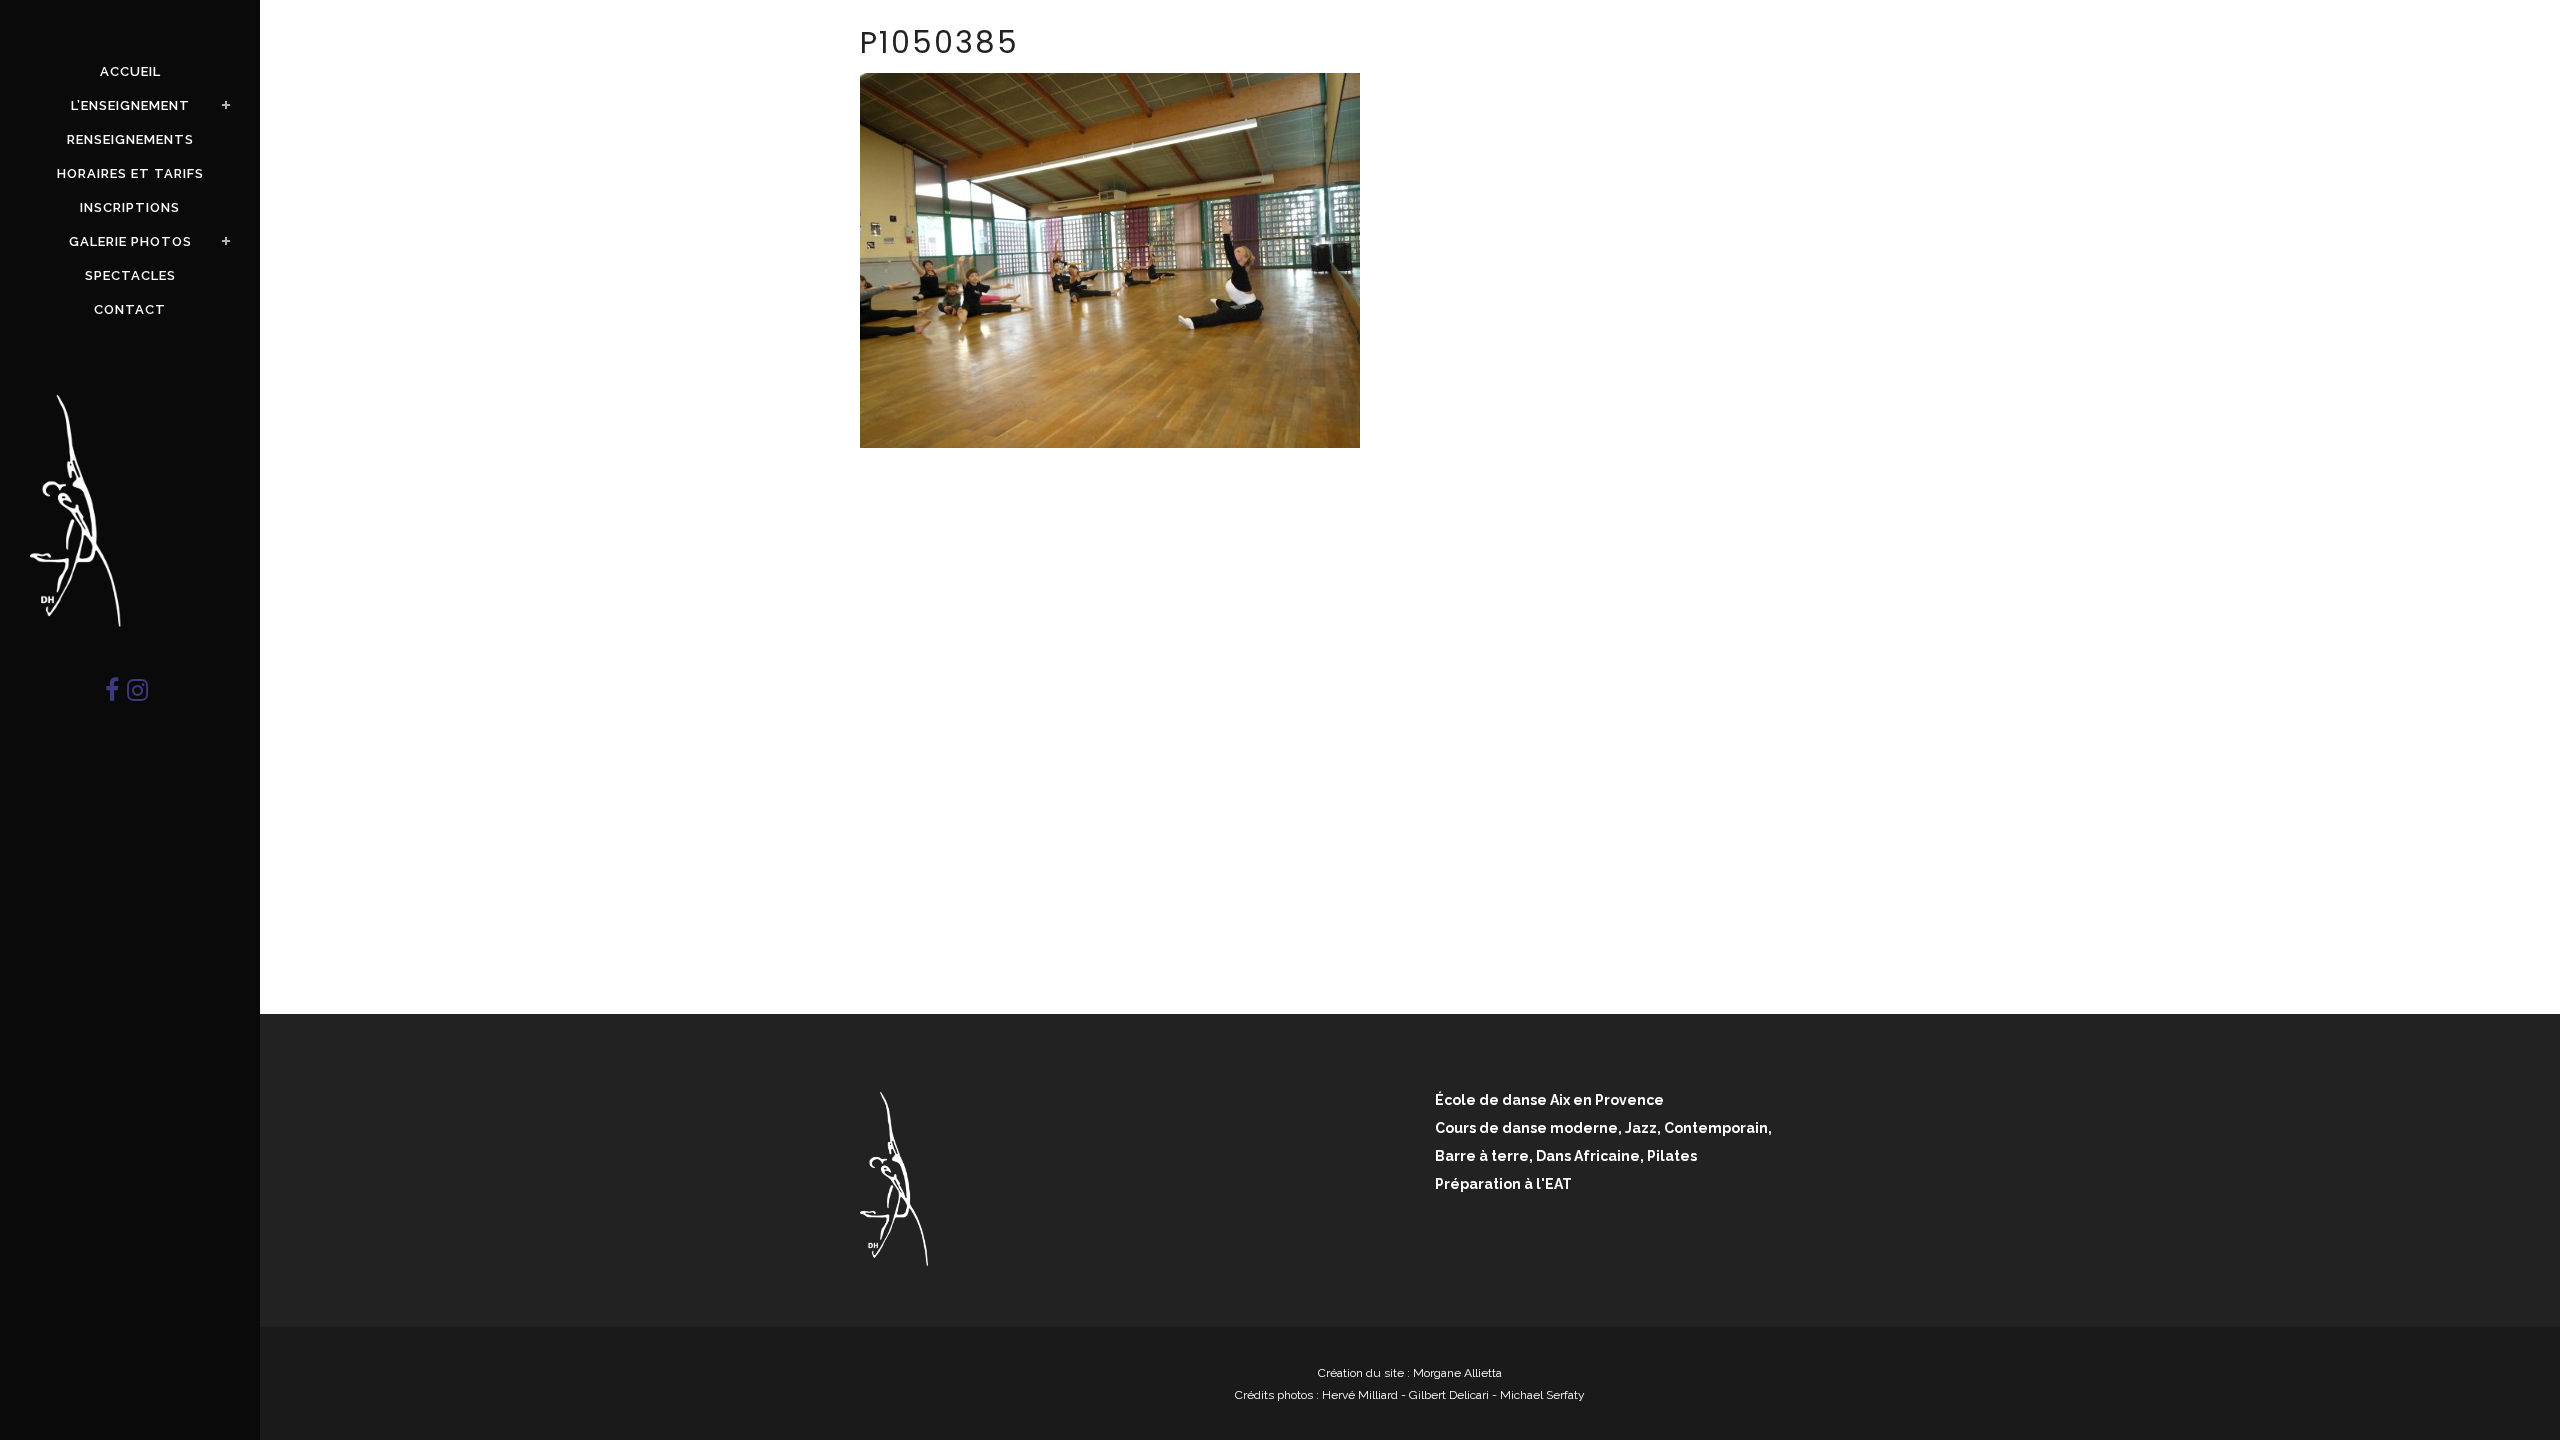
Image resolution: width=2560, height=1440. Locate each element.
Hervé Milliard (1360, 1395)
